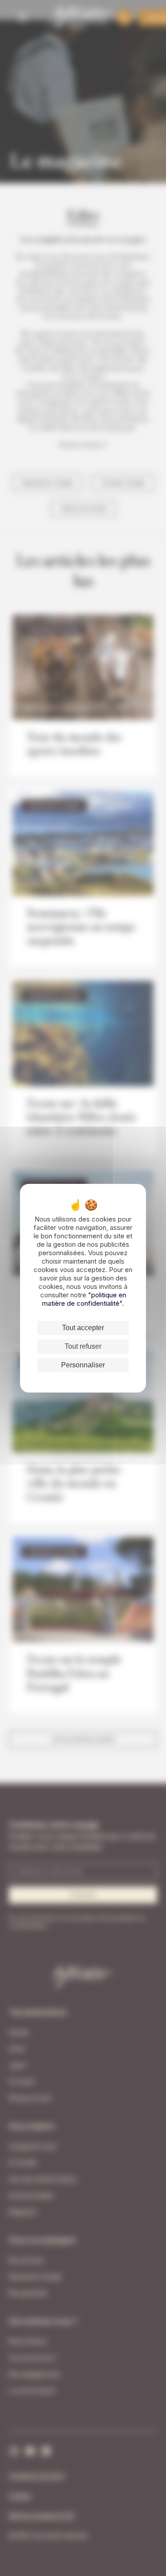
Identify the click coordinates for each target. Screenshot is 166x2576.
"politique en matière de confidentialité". (84, 1299)
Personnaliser (83, 1365)
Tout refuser (83, 1346)
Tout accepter (83, 1328)
